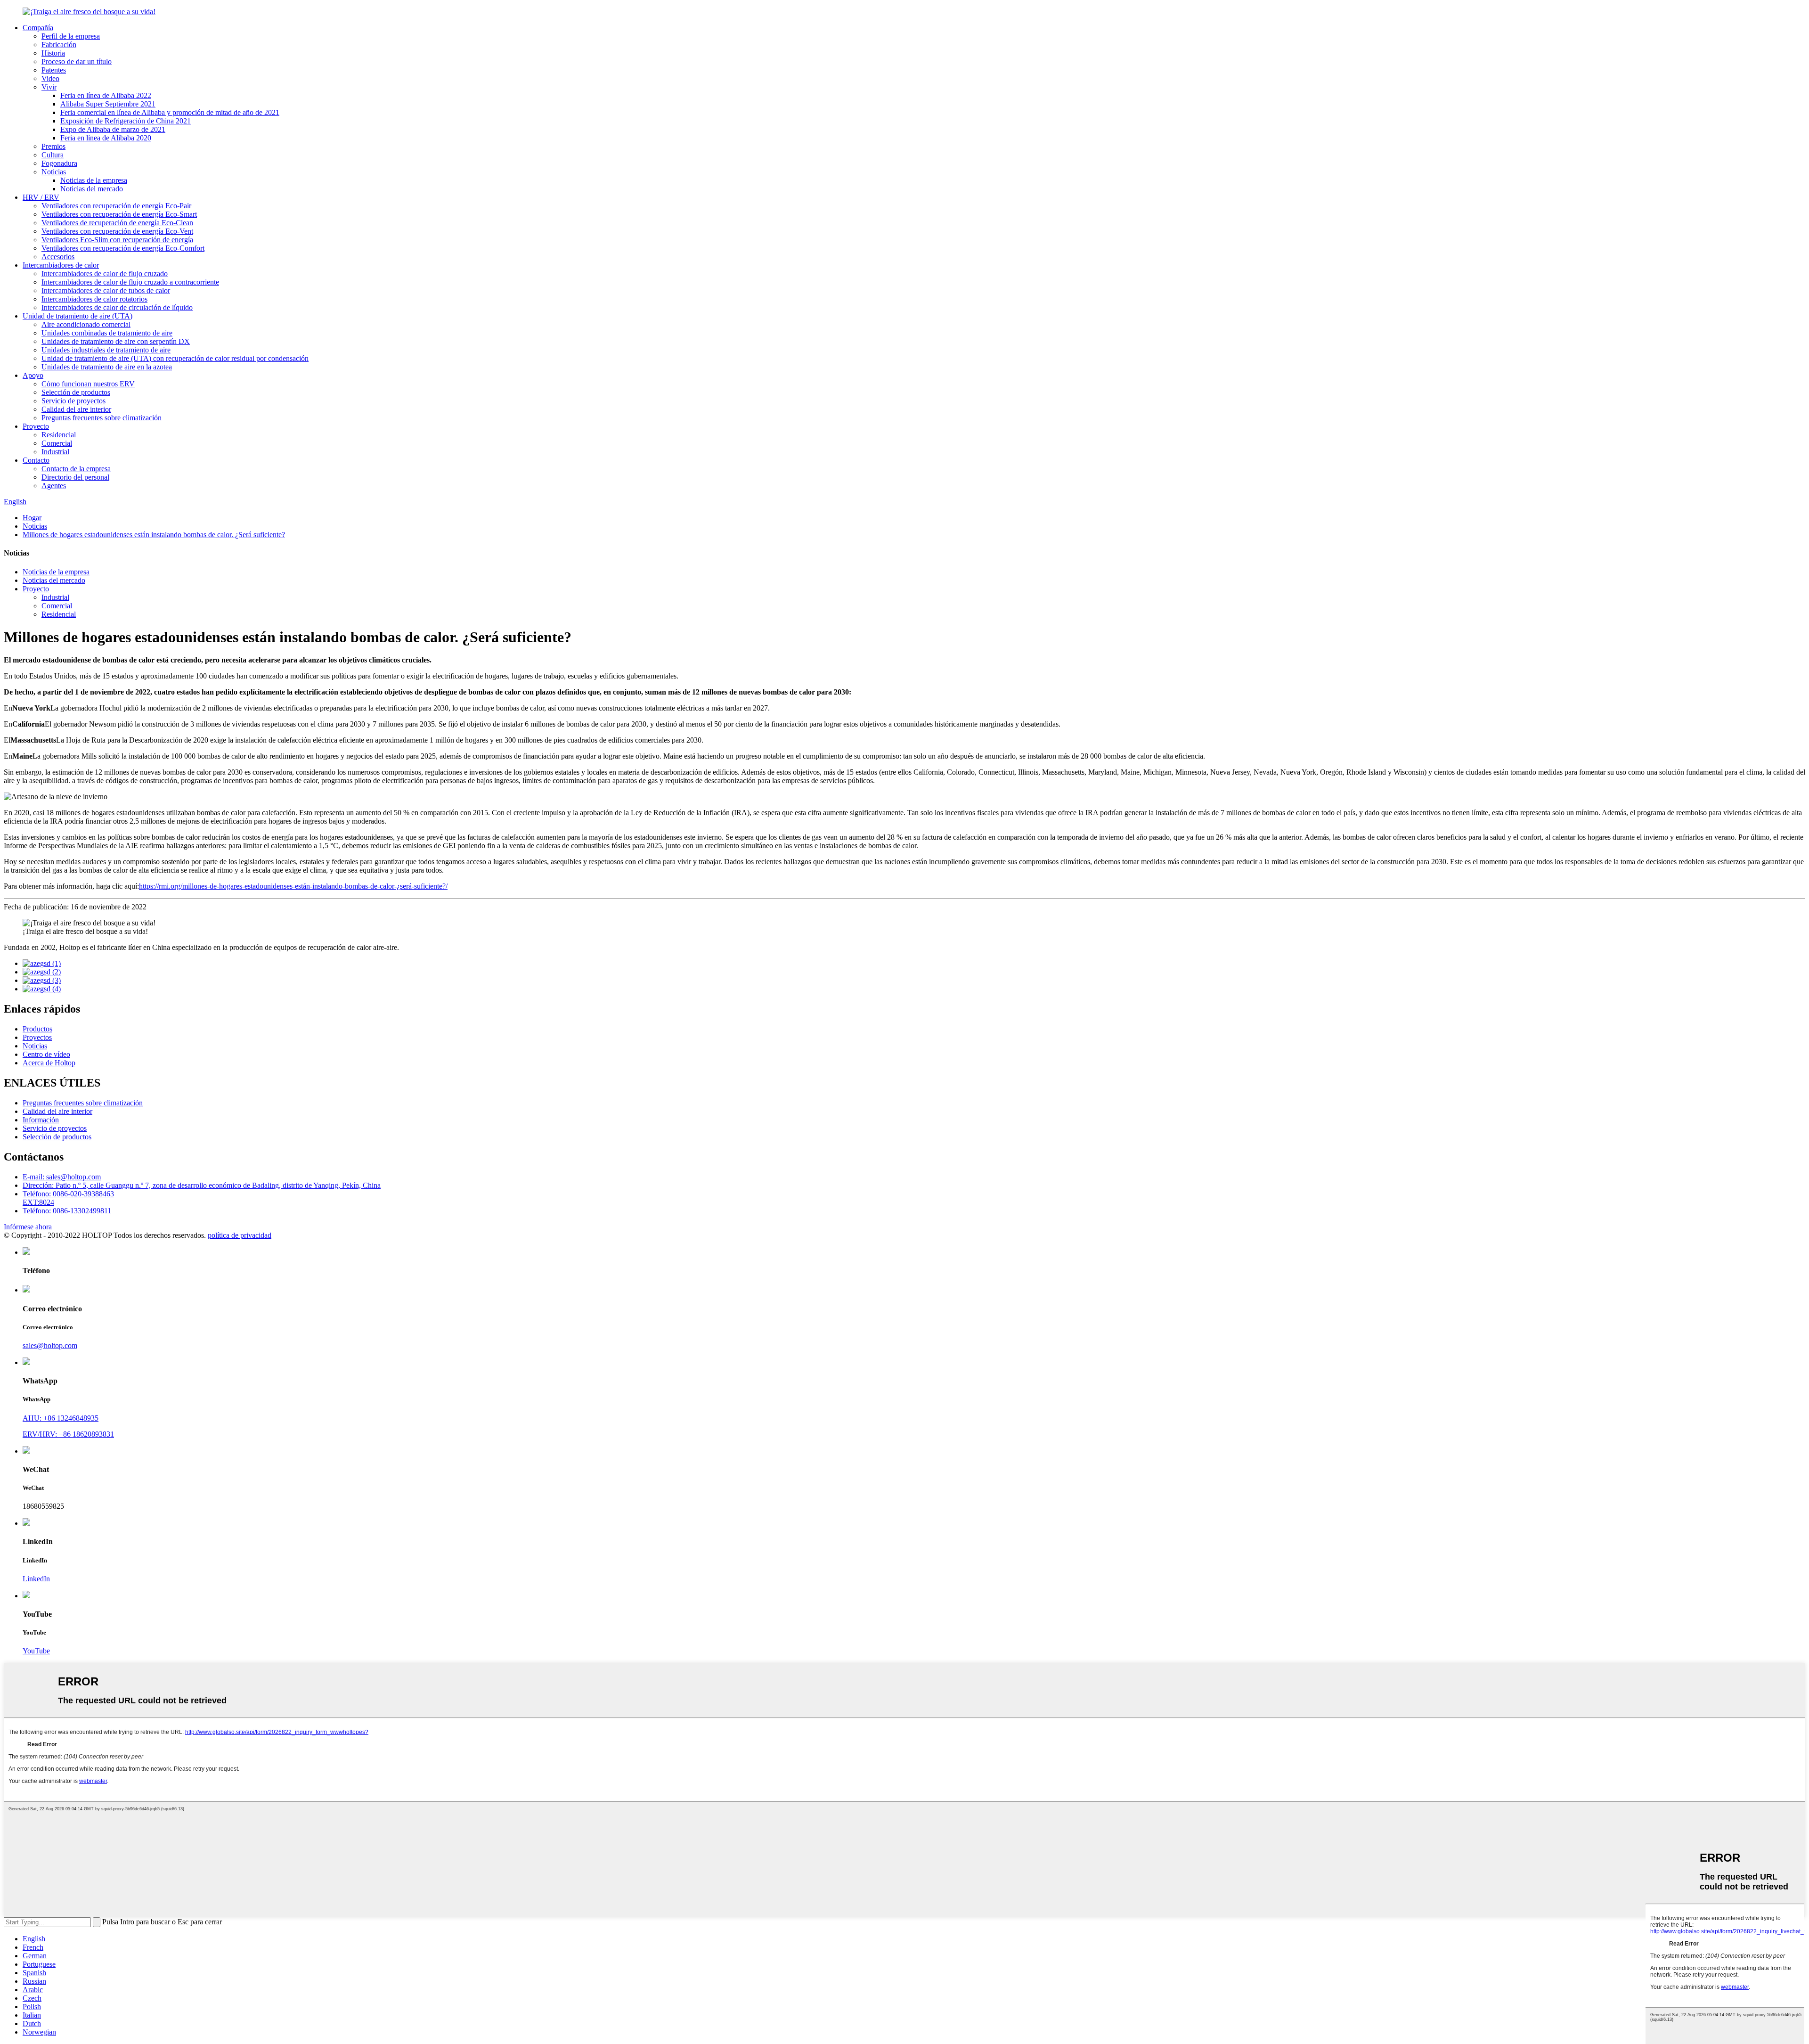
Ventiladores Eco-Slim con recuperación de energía (117, 240)
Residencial (59, 435)
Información (41, 1120)
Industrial (55, 452)
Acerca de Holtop (49, 1063)
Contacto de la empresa (76, 469)
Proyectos (37, 1037)
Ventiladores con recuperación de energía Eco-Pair (116, 206)
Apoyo (33, 375)
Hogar (32, 518)
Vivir (49, 87)
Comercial (57, 443)
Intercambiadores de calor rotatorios (94, 299)
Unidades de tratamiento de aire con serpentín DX (116, 341)
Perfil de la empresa (71, 36)
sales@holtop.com (50, 1345)
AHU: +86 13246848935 (61, 1418)
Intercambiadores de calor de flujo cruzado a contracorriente (130, 282)
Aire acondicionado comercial (86, 324)
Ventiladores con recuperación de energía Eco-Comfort (123, 248)
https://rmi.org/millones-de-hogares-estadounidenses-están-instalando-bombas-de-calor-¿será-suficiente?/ (293, 886)
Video (50, 78)
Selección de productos (76, 392)
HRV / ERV (41, 197)
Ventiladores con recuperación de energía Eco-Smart (119, 214)
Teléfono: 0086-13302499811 (67, 1211)
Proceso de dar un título (77, 61)
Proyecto (36, 426)
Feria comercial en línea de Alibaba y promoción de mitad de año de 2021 (170, 112)
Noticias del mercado (92, 189)
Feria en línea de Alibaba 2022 (106, 95)
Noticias (54, 172)
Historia (53, 53)
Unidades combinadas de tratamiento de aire (107, 333)
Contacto (36, 460)
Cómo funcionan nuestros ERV (88, 384)
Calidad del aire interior (76, 409)
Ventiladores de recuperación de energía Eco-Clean (117, 223)
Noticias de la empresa (94, 180)
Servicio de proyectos (73, 401)
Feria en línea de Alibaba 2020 (106, 138)
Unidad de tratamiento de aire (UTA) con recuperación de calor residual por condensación (175, 358)
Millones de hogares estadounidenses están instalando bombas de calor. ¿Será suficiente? (154, 535)
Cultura (53, 155)
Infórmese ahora (28, 1227)
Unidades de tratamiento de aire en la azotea (107, 367)
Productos (37, 1029)
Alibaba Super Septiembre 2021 (108, 104)
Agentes (54, 486)
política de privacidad (240, 1235)
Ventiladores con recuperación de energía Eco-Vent (117, 231)
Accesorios (58, 257)
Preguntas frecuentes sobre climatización (102, 418)
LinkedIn (36, 1579)
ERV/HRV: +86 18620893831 (68, 1434)
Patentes (54, 70)
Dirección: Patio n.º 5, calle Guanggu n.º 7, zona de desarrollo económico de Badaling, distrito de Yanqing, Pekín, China (202, 1185)
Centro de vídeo (46, 1054)
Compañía (38, 28)
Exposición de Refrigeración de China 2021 (126, 121)
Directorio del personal (75, 477)
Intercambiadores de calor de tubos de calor (106, 290)
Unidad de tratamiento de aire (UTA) (77, 316)
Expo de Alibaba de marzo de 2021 (113, 129)
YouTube (36, 1651)
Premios (53, 146)
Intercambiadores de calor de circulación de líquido (117, 307)
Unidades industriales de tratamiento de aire (106, 350)
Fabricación (59, 45)
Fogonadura (59, 163)
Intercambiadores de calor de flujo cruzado (105, 274)
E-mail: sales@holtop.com (62, 1177)
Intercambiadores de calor (61, 265)
